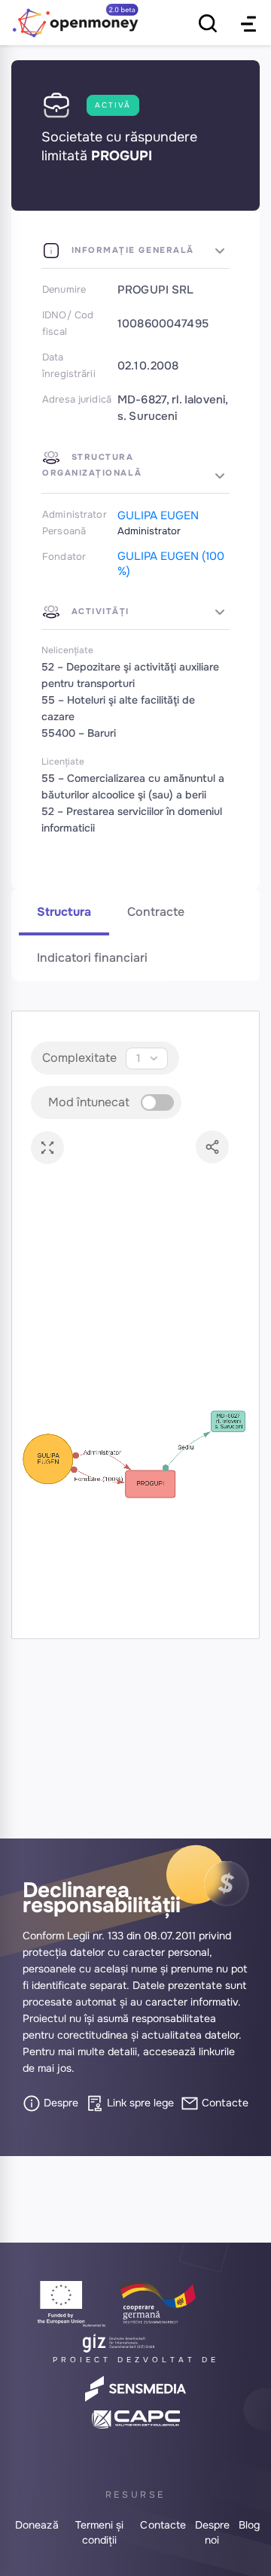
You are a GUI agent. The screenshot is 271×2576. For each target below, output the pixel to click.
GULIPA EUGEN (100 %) (171, 564)
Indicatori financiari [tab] (92, 958)
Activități (99, 611)
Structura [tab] (64, 912)
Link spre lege (139, 2103)
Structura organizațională (92, 465)
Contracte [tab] (156, 912)
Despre (59, 2103)
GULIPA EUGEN (158, 516)
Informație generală (131, 250)
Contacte (224, 2103)
